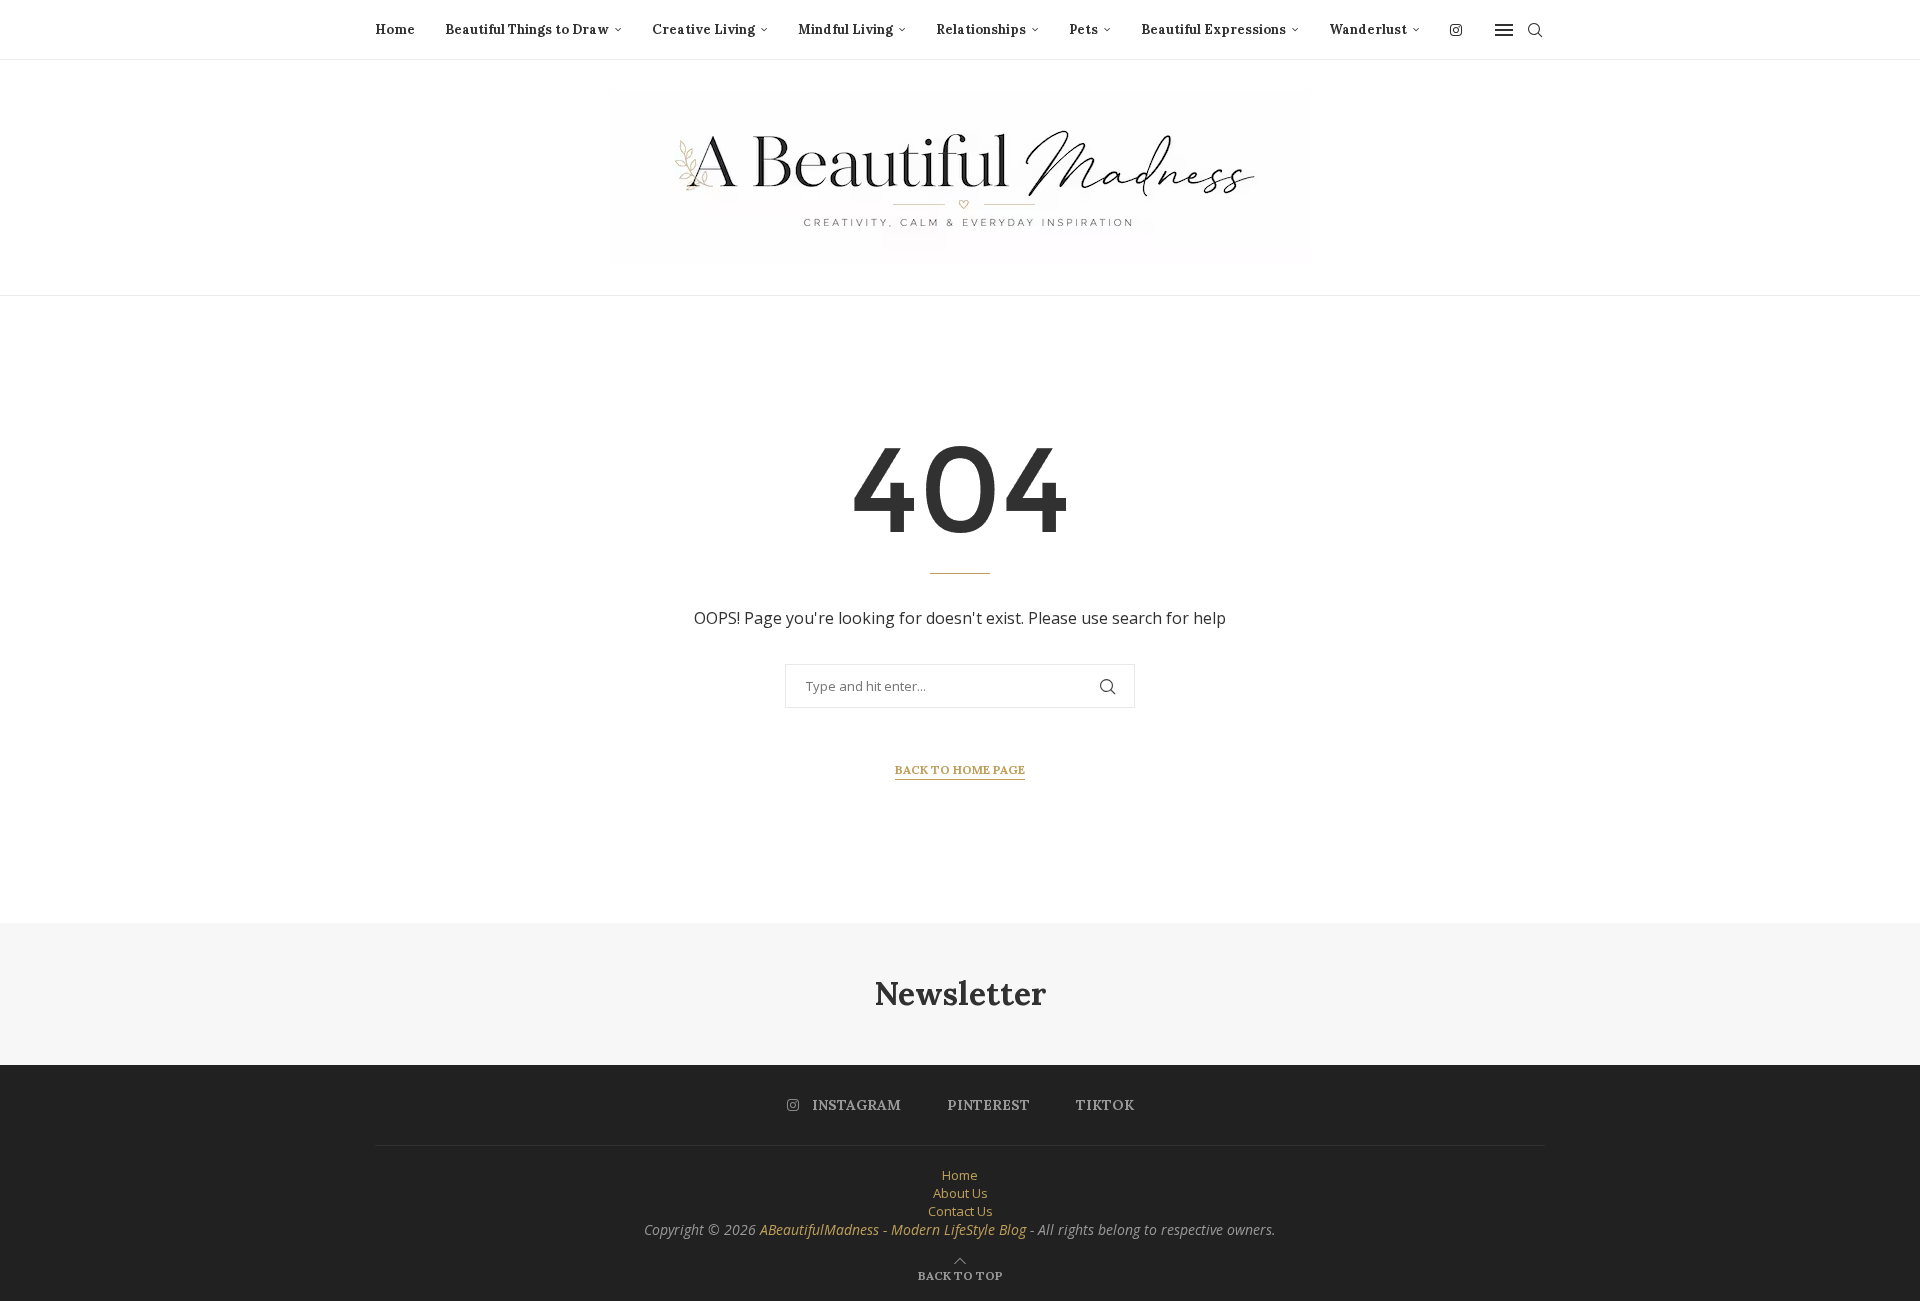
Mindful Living (845, 29)
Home (395, 29)
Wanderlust (1368, 29)
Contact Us (960, 1211)
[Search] (1535, 30)
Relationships (981, 29)
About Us (960, 1193)
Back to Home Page (960, 769)
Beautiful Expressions (1213, 29)
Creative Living (703, 29)
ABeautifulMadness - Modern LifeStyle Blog (893, 1229)
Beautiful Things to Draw (527, 29)
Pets (1083, 29)
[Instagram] (1456, 30)
